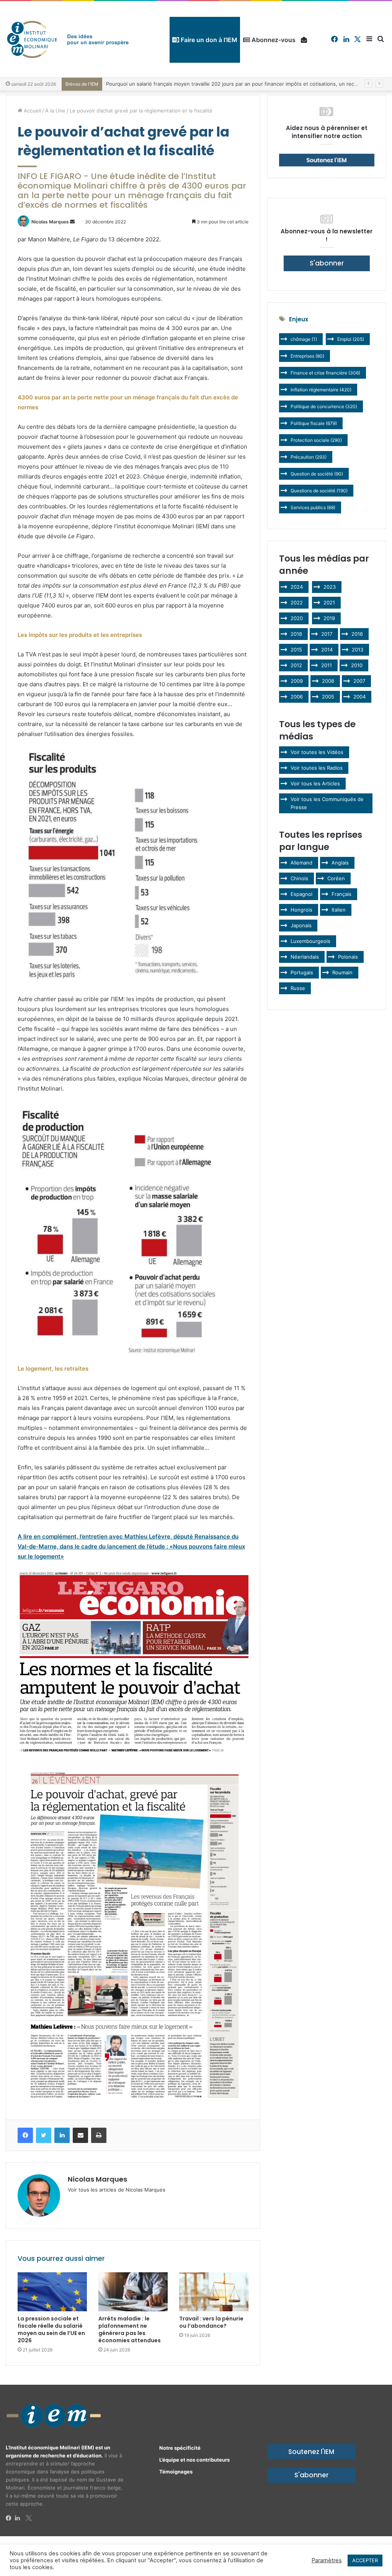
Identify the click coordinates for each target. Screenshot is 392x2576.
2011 (327, 665)
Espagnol (301, 894)
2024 (297, 587)
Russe (298, 988)
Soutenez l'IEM (311, 2452)
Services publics (313, 507)
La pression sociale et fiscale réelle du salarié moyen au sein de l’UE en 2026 (51, 2329)
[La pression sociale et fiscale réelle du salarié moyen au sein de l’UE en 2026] (52, 2292)
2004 (359, 697)
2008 (328, 681)
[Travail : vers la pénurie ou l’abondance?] (214, 2292)
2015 (296, 650)
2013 (358, 650)
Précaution (309, 457)
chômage (304, 339)
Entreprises (307, 356)
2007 (359, 681)
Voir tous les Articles (315, 783)
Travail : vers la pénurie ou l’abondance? (211, 2322)
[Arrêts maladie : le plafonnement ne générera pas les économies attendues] (133, 2292)
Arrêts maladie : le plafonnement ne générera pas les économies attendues (130, 2329)
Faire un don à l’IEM (208, 40)
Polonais (348, 957)
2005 (328, 697)
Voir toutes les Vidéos (317, 752)
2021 (329, 602)
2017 (327, 634)
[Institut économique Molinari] (68, 39)
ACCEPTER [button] (365, 2560)
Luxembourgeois (310, 941)
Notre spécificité (180, 2448)
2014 (327, 650)
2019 (329, 618)
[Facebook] (10, 2518)
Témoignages (176, 2472)
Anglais (340, 863)
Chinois (299, 878)
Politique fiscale (314, 423)
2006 (297, 697)
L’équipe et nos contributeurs (194, 2460)
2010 (357, 665)
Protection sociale (316, 440)
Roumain (342, 972)
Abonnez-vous (273, 40)
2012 (296, 665)
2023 (330, 587)
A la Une (55, 111)
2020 (297, 618)
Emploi (351, 339)
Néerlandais (305, 957)
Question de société (317, 474)
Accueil (32, 111)
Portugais (302, 972)
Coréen (336, 878)
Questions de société (319, 491)
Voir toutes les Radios (317, 768)
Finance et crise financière (325, 373)
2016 (357, 634)
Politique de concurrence (324, 406)
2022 (297, 602)
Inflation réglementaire (321, 390)
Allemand (301, 863)
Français (341, 894)
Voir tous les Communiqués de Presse (327, 803)
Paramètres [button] (327, 2560)
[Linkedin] (20, 2518)
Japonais (301, 925)
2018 (296, 634)
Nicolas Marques (50, 222)
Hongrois (301, 910)
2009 (297, 681)
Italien (339, 910)
